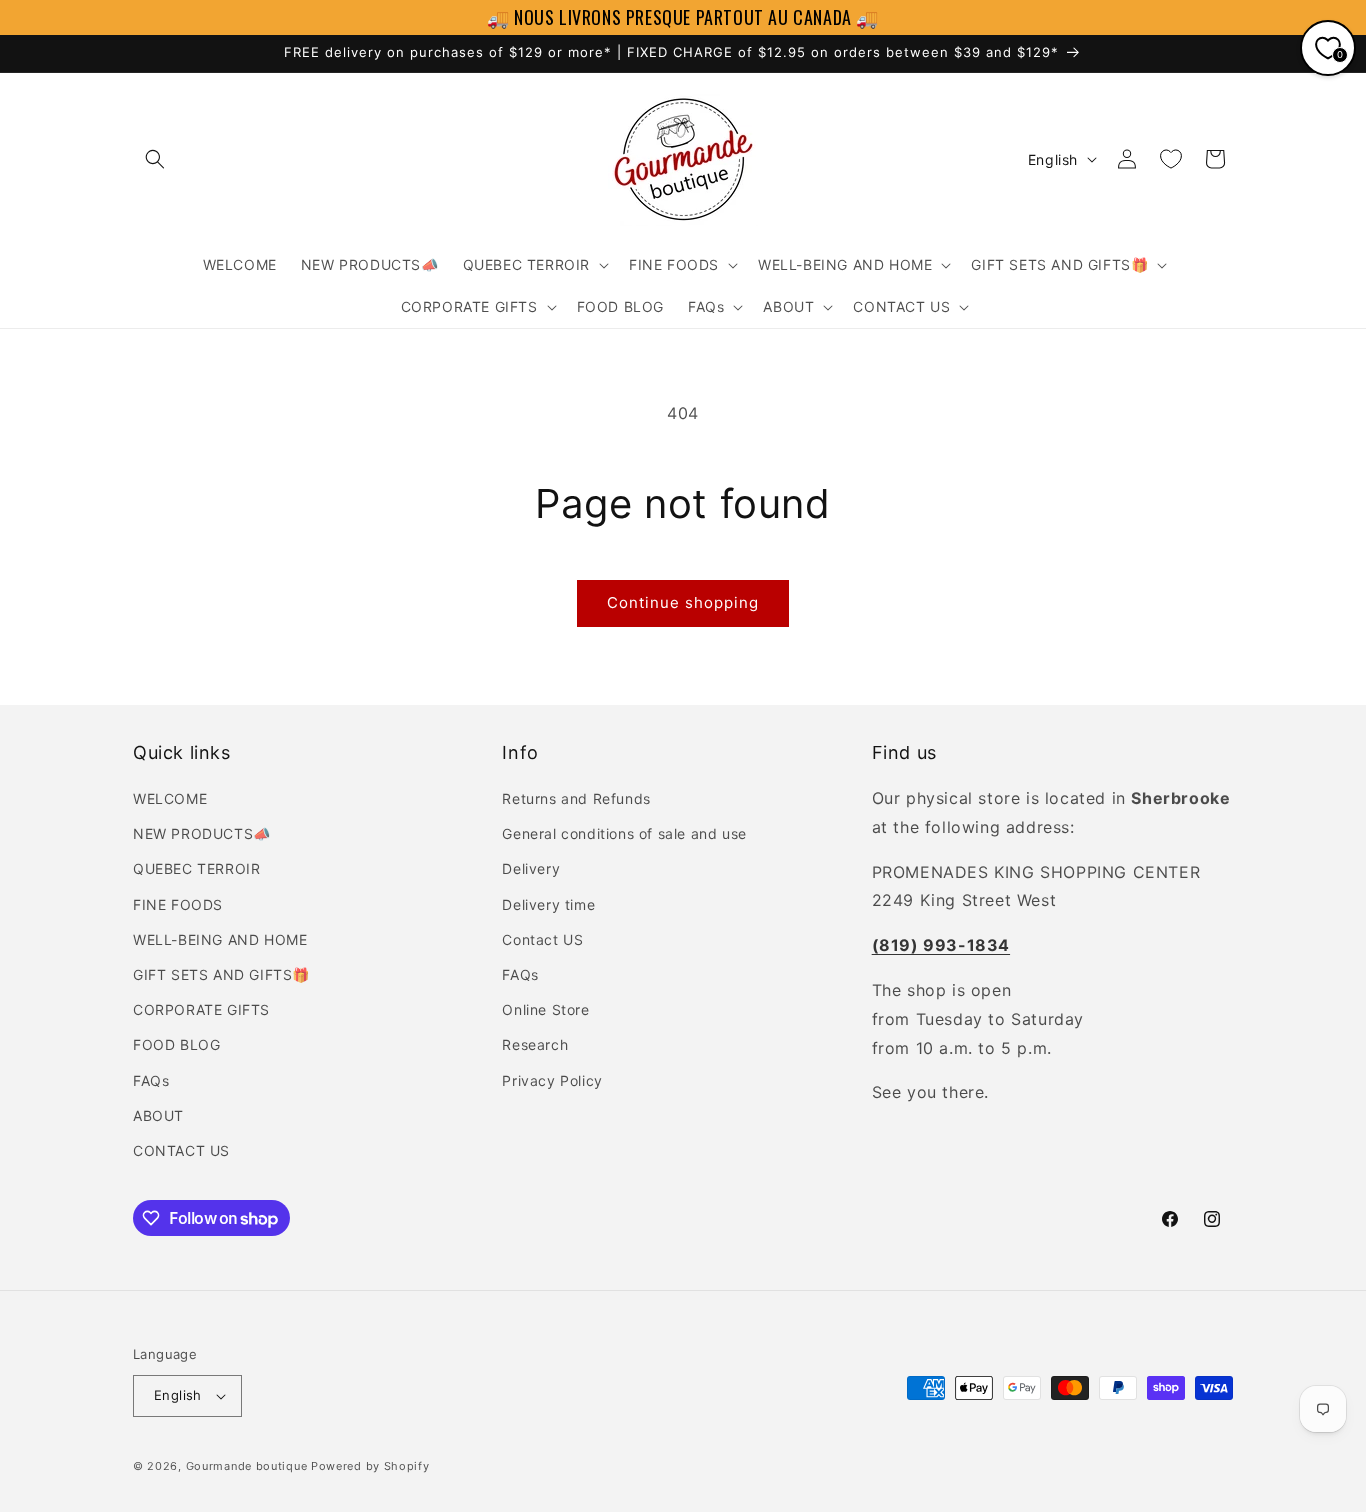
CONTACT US (181, 1150)
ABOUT (158, 1115)
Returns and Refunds (576, 798)
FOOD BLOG (176, 1044)
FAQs (151, 1080)
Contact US (542, 939)
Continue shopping (683, 602)
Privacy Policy (552, 1080)
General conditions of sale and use (624, 833)
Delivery (531, 868)
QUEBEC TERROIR (196, 868)
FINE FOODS (178, 904)
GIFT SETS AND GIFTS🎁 (221, 974)
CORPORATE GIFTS (201, 1009)
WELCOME (170, 798)
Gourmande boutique (247, 1466)
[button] (155, 159)
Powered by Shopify (370, 1466)
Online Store (545, 1009)
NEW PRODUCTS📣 (202, 833)
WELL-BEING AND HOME (220, 939)
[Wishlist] (1171, 159)
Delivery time (548, 904)
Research (535, 1044)
